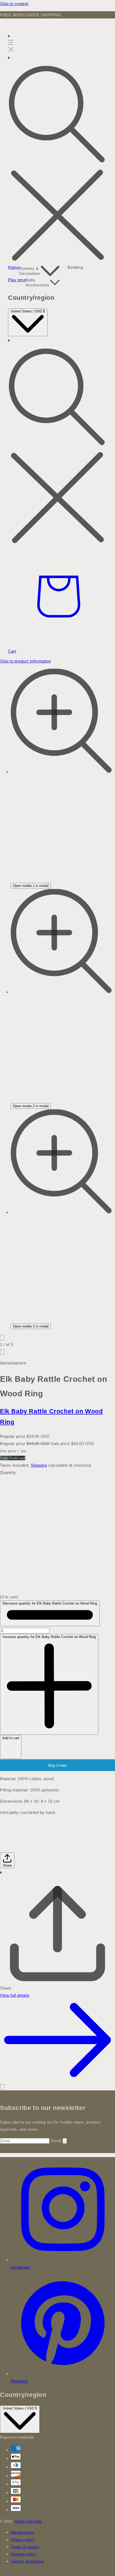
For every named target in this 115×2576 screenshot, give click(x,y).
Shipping (39, 1465)
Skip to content (14, 4)
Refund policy (22, 2533)
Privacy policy (23, 2540)
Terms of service (25, 2547)
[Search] (57, 159)
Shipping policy (24, 2554)
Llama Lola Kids (28, 2521)
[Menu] (11, 43)
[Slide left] (2, 1338)
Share (7, 1865)
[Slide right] (2, 1352)
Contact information (27, 2562)
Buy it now (57, 1765)
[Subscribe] (65, 2141)
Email (57, 2141)
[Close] (2, 2087)
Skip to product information (25, 661)
